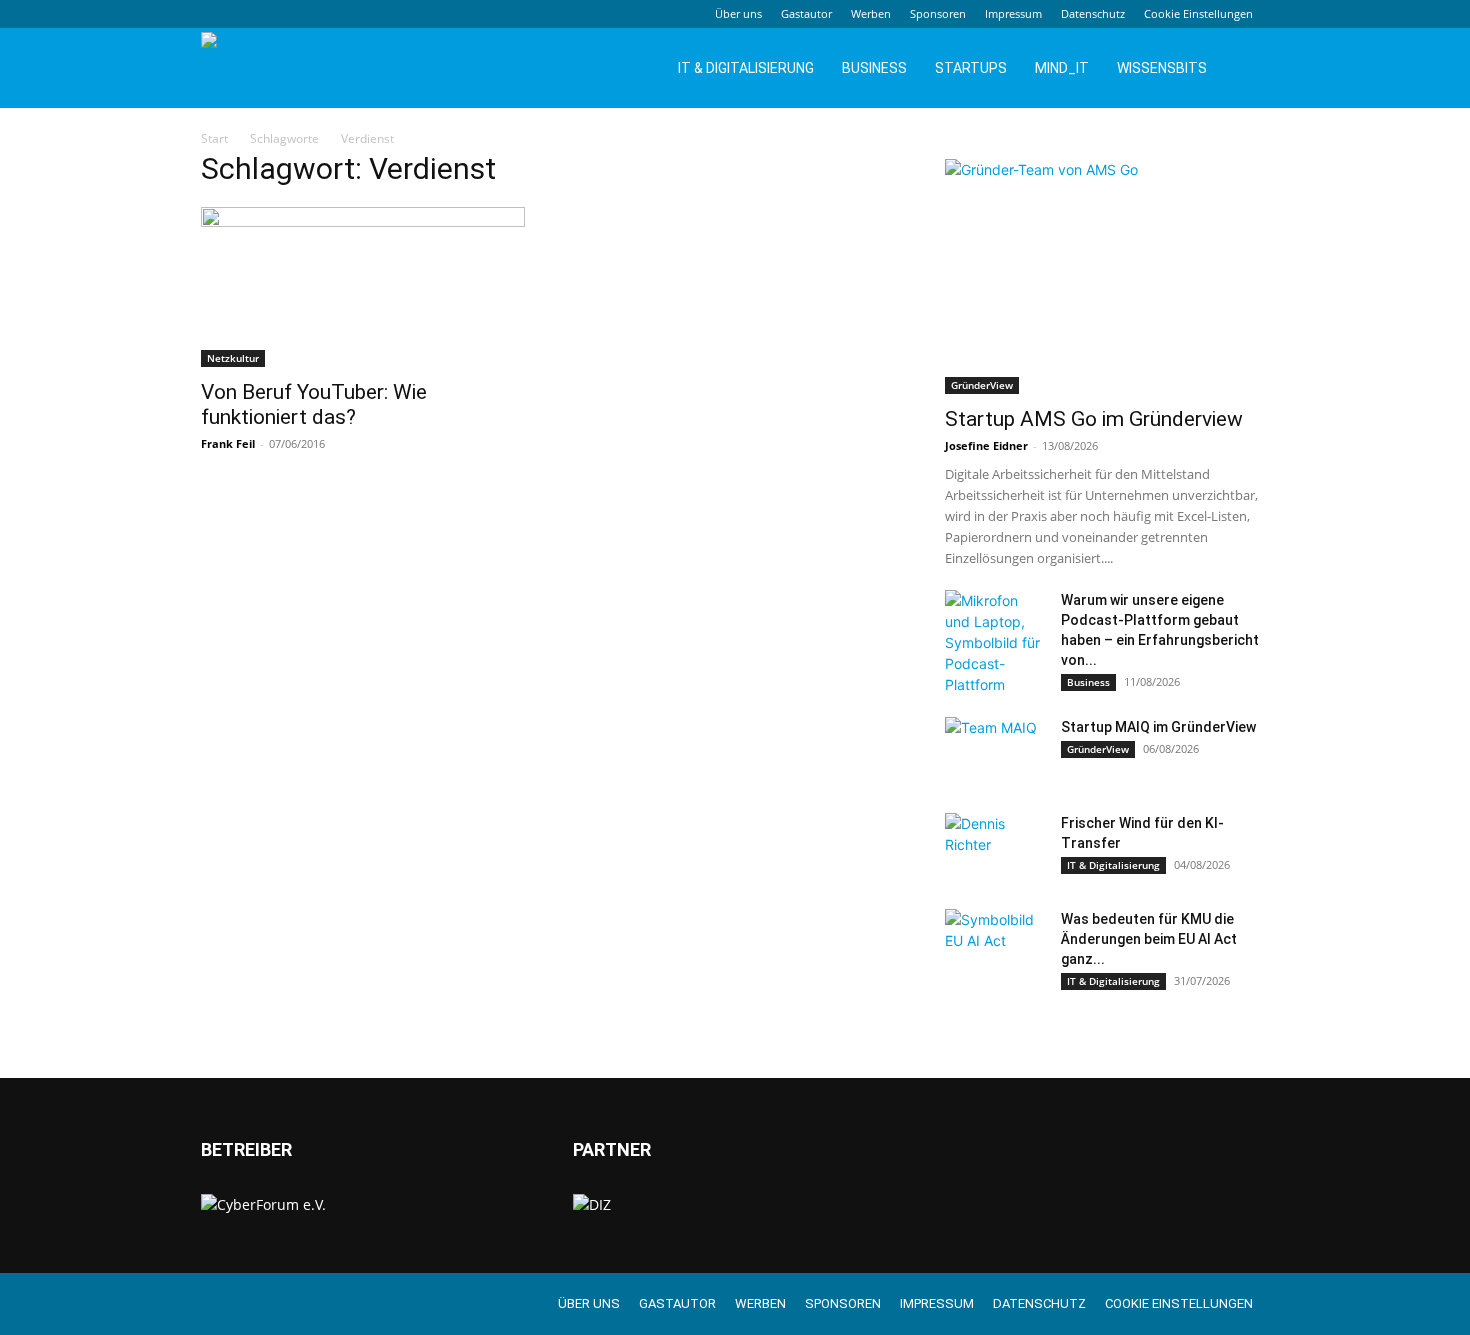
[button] (1245, 69)
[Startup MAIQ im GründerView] (995, 752)
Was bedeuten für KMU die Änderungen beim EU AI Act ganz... (1149, 939)
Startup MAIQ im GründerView (1158, 727)
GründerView (982, 385)
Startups (971, 68)
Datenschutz (1093, 13)
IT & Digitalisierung (746, 68)
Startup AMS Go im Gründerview (1094, 419)
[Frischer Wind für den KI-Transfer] (995, 848)
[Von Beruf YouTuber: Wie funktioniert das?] (363, 287)
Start (214, 138)
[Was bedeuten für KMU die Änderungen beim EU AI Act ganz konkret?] (995, 944)
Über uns (738, 13)
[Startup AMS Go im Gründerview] (1107, 276)
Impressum (1013, 13)
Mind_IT (1062, 68)
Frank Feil (228, 443)
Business (874, 68)
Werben (871, 13)
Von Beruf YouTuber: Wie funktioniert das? (314, 404)
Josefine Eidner (986, 445)
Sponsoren (938, 13)
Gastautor (806, 13)
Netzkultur (233, 358)
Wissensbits (1162, 68)
